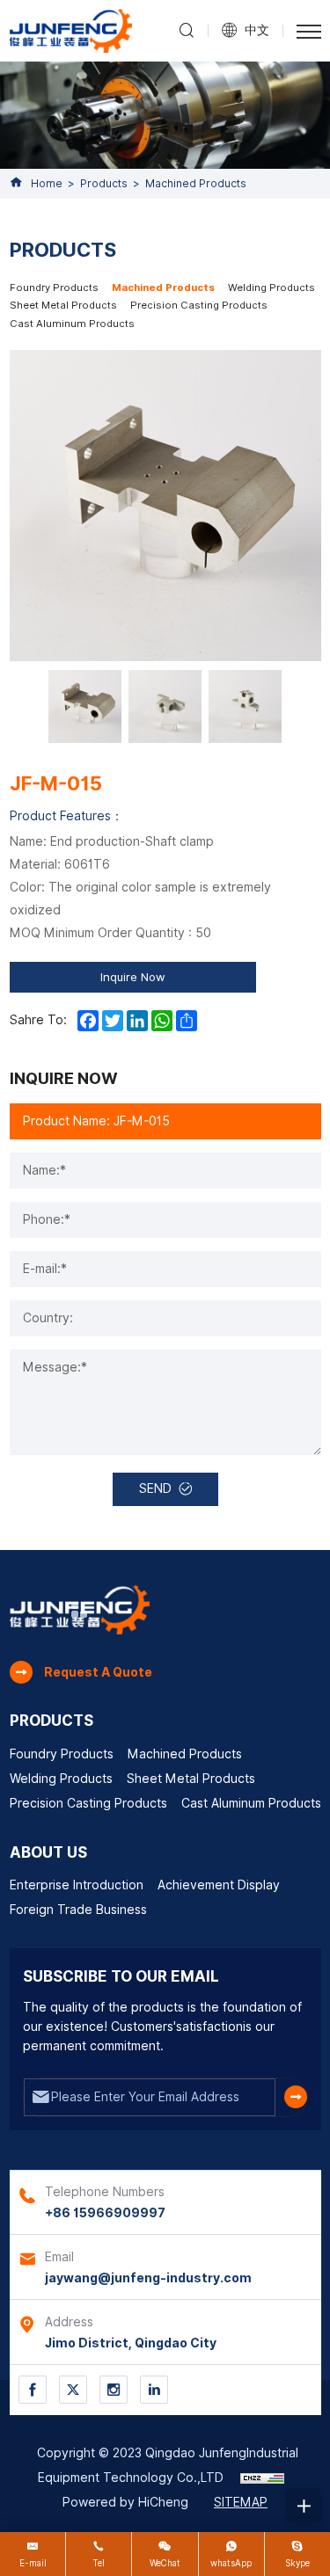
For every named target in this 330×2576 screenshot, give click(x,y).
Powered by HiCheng (125, 2502)
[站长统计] (262, 2478)
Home (47, 183)
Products (104, 183)
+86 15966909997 (105, 2213)
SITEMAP (241, 2502)
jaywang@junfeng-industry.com (148, 2278)
